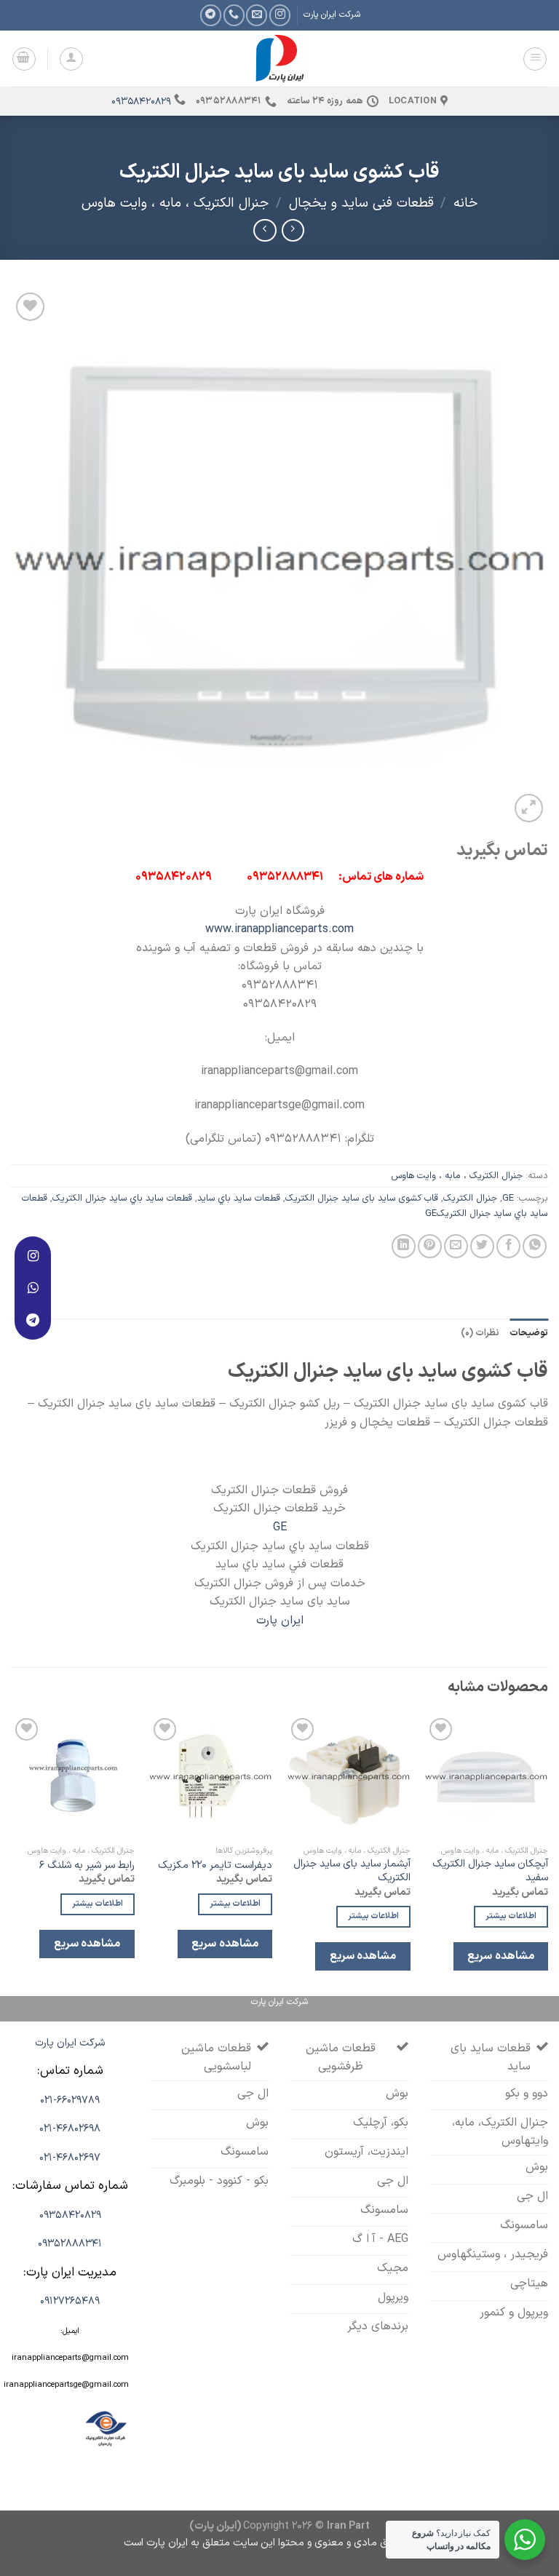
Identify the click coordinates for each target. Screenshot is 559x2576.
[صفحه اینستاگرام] (33, 1256)
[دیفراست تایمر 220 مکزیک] (210, 1776)
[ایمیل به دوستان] (456, 1246)
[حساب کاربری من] (71, 59)
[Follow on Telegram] (211, 15)
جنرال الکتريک (470, 1198)
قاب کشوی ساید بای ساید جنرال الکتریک (362, 1198)
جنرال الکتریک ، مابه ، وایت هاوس (175, 203)
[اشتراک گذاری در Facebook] (508, 1246)
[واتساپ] (33, 1288)
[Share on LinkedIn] (404, 1246)
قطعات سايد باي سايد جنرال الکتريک (122, 1198)
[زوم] (529, 808)
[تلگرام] (33, 1320)
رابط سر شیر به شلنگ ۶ (87, 1866)
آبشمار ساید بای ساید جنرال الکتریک (352, 1871)
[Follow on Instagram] (280, 15)
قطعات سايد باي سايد (239, 1198)
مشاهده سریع (500, 1956)
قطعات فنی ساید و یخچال (361, 203)
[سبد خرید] (24, 59)
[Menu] (535, 59)
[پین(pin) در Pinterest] (430, 1246)
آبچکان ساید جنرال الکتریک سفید (490, 1871)
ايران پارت (280, 1621)
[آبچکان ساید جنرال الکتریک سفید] (486, 1776)
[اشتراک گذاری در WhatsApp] (535, 1246)
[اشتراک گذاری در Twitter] (482, 1246)
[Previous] (547, 1854)
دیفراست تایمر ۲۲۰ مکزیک (215, 1866)
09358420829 (141, 102)
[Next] (12, 1854)
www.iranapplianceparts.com (279, 929)
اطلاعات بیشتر (511, 1916)
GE (508, 1198)
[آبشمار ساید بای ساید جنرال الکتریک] (349, 1776)
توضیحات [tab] (529, 1333)
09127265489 (70, 2301)
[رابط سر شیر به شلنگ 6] (73, 1776)
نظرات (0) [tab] (480, 1333)
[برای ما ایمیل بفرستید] (257, 15)
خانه (465, 203)
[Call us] (234, 15)
